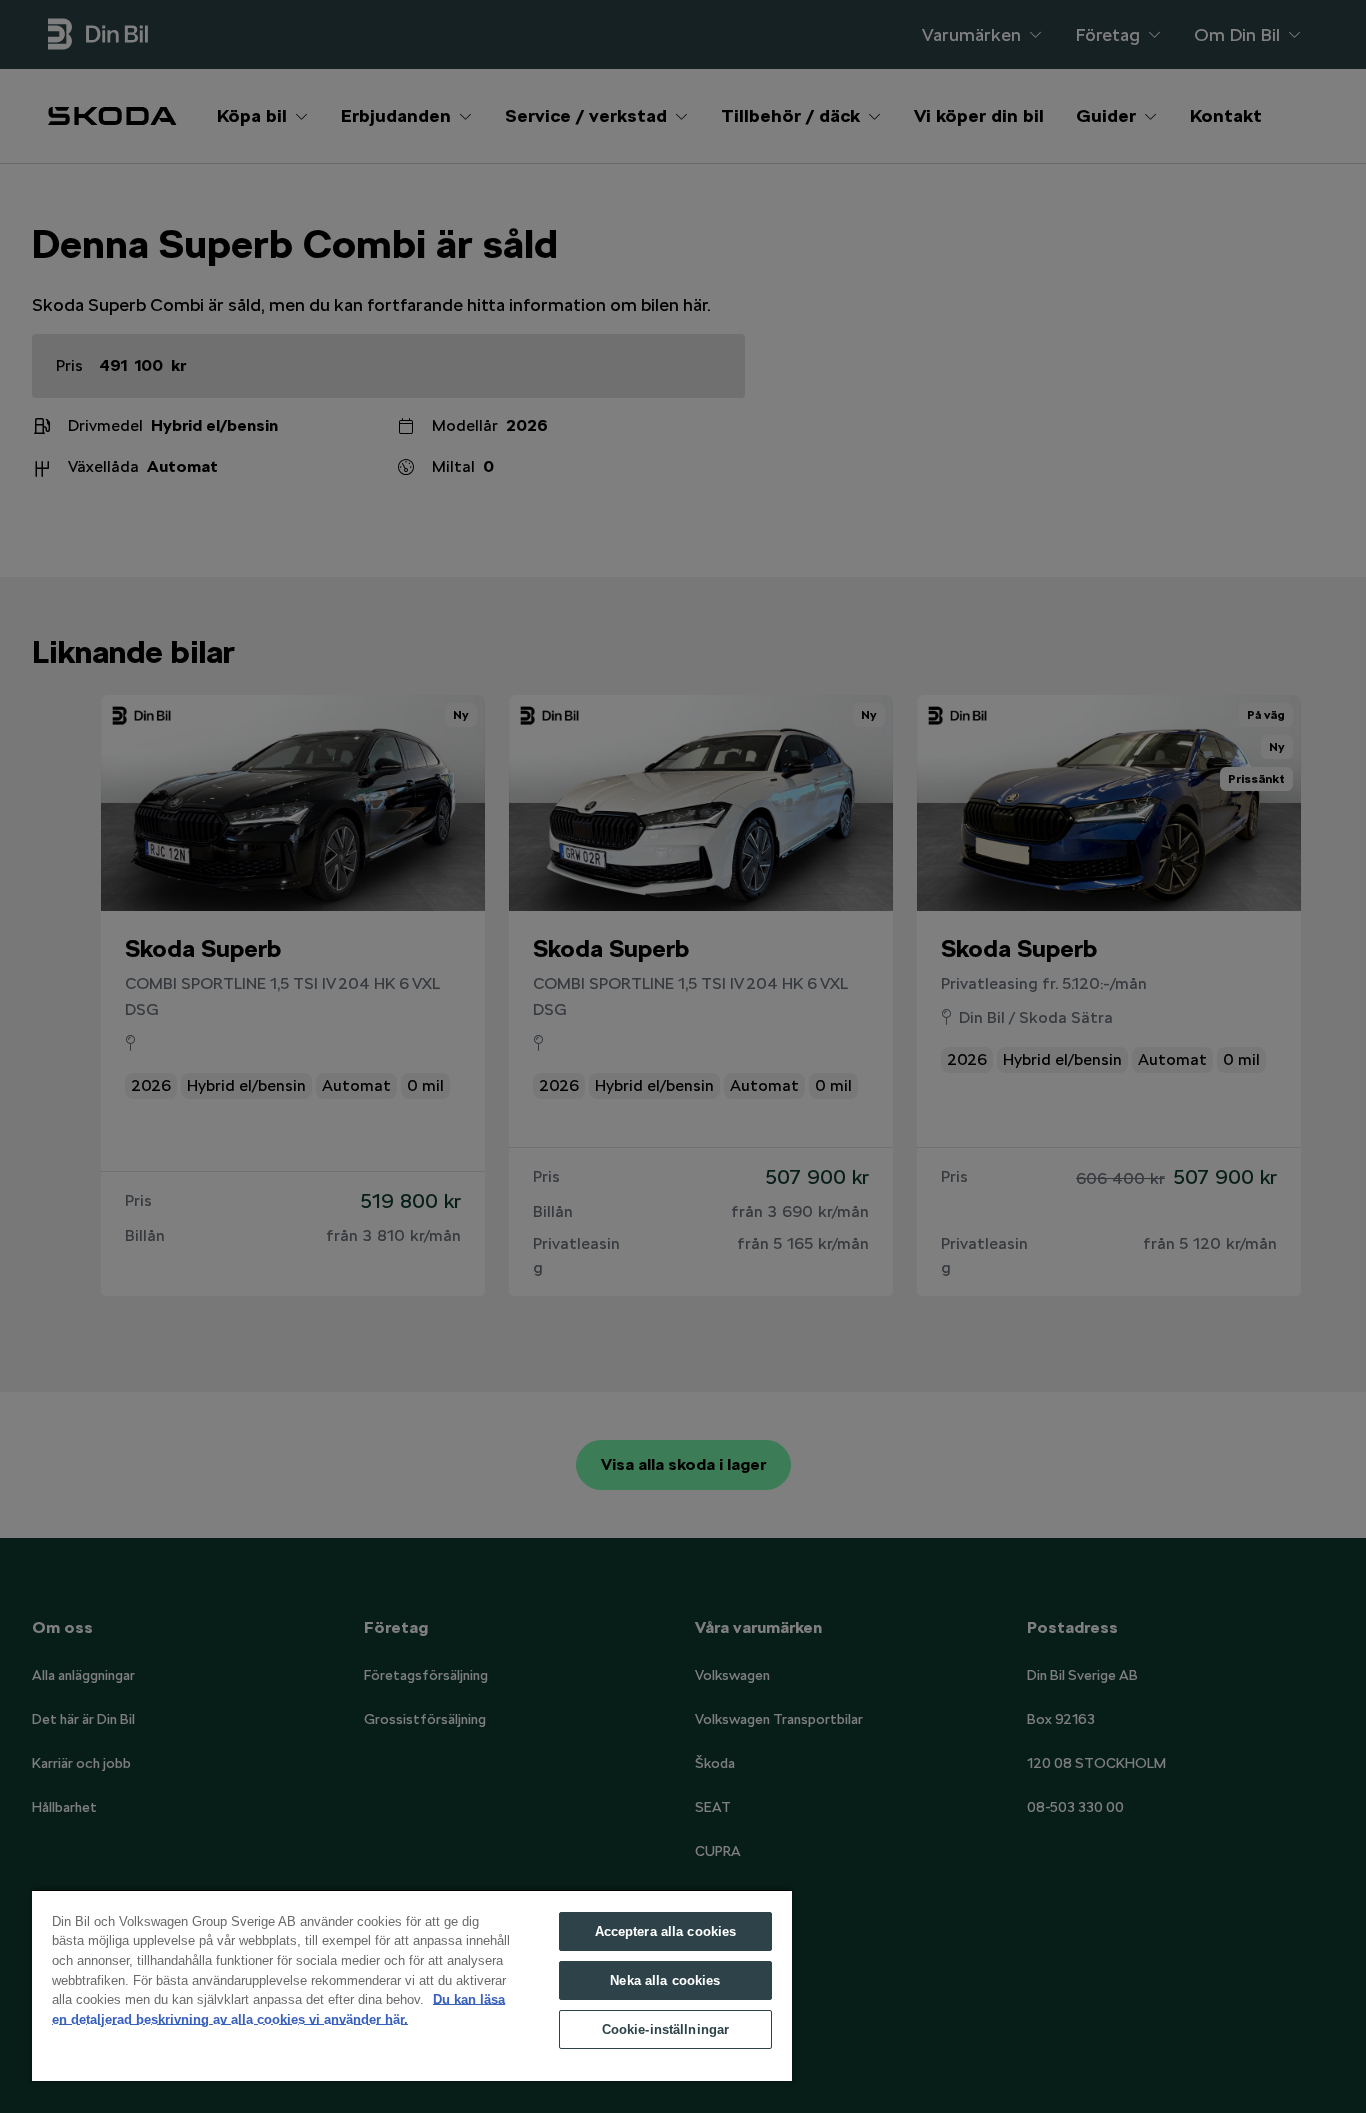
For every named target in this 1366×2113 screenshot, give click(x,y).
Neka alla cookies (665, 1980)
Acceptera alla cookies (666, 1931)
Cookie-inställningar (666, 2029)
